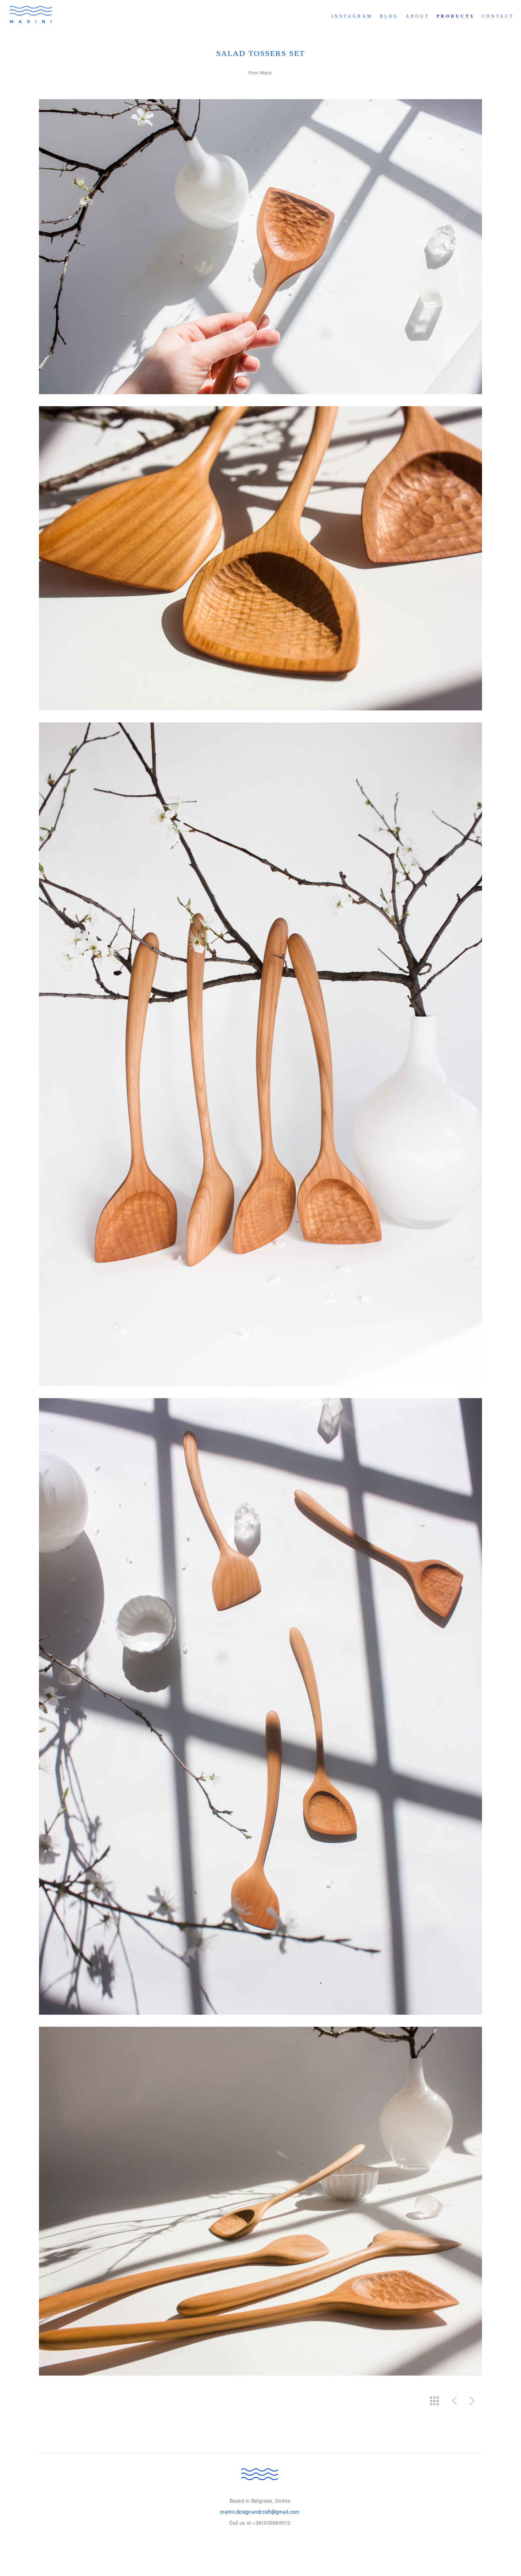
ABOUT (418, 16)
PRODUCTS (456, 16)
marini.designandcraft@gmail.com (260, 2512)
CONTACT (498, 16)
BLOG (389, 16)
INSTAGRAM (352, 16)
